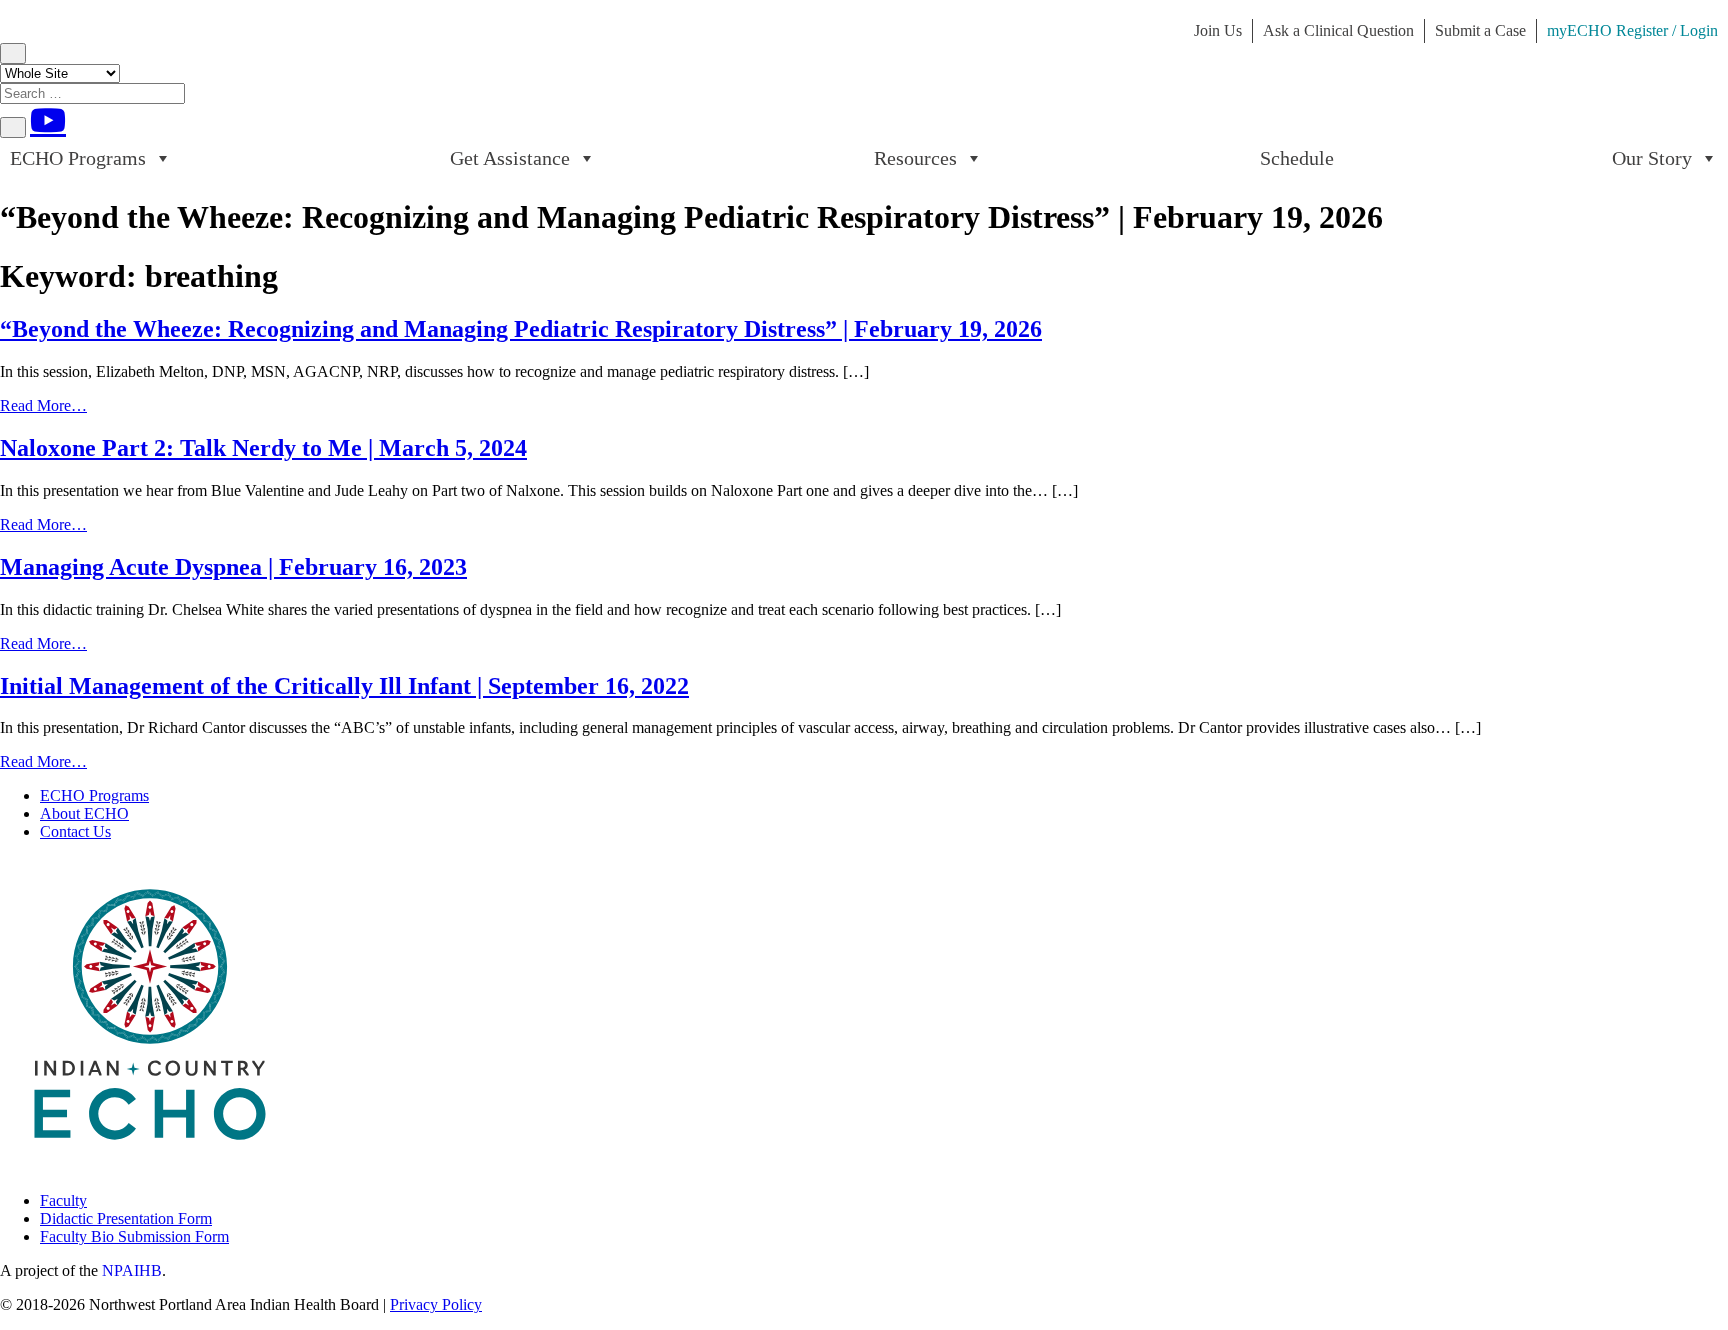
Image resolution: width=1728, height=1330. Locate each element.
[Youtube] (48, 120)
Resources (915, 158)
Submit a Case (1480, 30)
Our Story (1652, 158)
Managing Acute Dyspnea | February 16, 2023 (233, 567)
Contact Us (75, 831)
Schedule (1297, 158)
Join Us (1218, 30)
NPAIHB (132, 1270)
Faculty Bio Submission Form (134, 1236)
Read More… (43, 405)
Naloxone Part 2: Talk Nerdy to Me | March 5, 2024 (263, 448)
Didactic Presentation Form (126, 1218)
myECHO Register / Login (1632, 30)
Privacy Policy (436, 1304)
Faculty (63, 1200)
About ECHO (84, 813)
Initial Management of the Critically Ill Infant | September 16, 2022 (344, 686)
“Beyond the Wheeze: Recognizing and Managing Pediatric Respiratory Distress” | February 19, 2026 (521, 329)
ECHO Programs (78, 158)
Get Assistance (510, 158)
